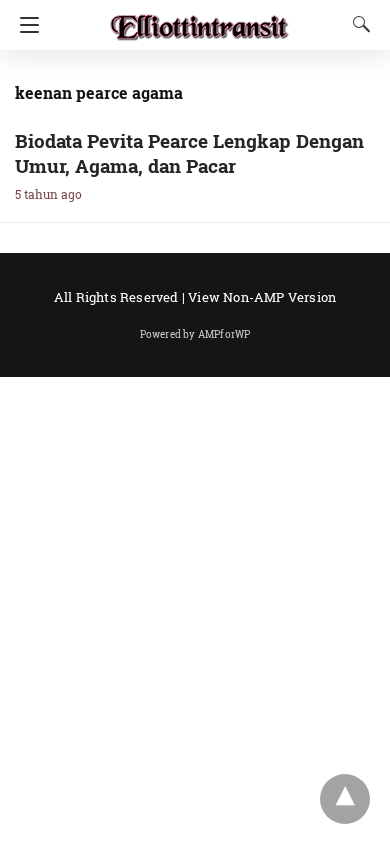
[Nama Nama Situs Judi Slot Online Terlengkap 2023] (200, 18)
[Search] (357, 24)
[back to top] (345, 799)
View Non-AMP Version (262, 297)
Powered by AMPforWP (195, 334)
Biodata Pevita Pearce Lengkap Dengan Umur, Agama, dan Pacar (189, 153)
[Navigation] (24, 25)
